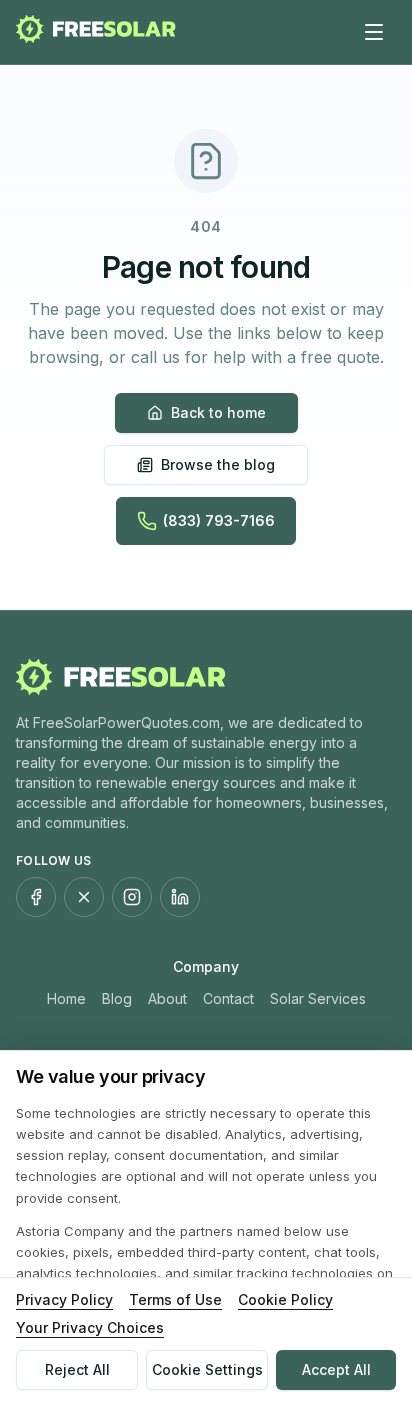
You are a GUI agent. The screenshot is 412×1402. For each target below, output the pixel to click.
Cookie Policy (285, 1299)
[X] (84, 897)
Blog (117, 998)
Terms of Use (175, 1299)
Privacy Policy (64, 1299)
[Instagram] (132, 897)
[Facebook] (36, 897)
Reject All (77, 1369)
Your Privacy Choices (90, 1327)
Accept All (336, 1369)
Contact (228, 998)
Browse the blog (218, 464)
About (167, 998)
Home (66, 998)
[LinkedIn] (180, 897)
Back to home (218, 412)
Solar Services (318, 998)
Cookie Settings (207, 1369)
